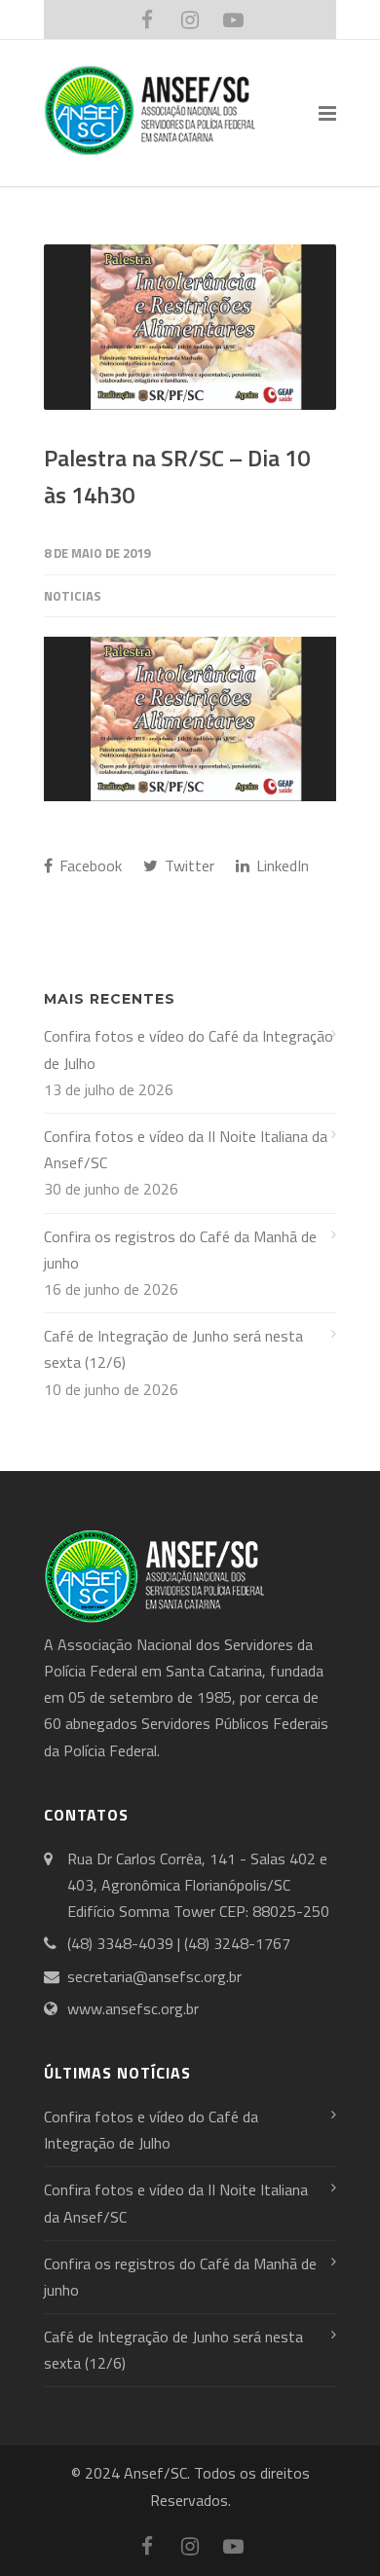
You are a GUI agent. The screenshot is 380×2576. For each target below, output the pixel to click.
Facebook (89, 865)
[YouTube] (233, 19)
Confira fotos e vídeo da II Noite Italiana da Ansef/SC (186, 1149)
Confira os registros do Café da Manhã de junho (180, 1250)
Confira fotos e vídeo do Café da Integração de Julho (189, 1049)
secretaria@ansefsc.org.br (154, 1976)
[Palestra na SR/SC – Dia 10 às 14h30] (190, 327)
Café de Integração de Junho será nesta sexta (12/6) (173, 1349)
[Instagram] (190, 19)
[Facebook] (147, 19)
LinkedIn (281, 865)
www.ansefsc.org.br (133, 2008)
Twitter (188, 865)
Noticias (73, 596)
